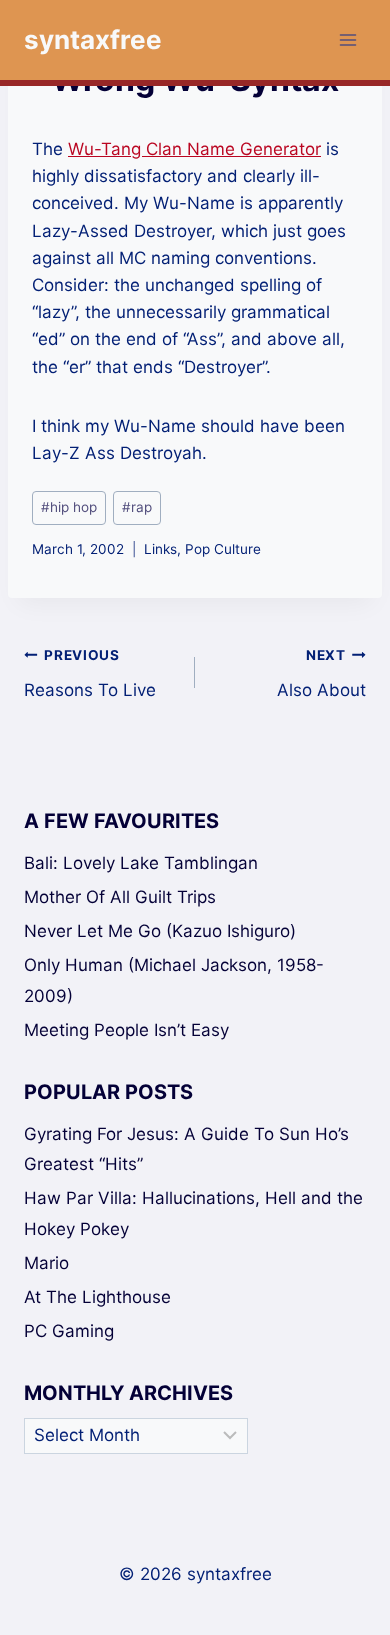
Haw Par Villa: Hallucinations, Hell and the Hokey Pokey (193, 1213)
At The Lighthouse (97, 1297)
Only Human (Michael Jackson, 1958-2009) (174, 980)
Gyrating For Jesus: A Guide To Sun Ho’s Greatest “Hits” (186, 1149)
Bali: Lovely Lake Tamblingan (141, 863)
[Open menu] (347, 39)
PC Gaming (69, 1331)
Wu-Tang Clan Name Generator (194, 149)
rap (137, 507)
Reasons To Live (90, 673)
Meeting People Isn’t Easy (126, 1030)
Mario (46, 1263)
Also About (321, 673)
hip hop (69, 507)
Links (160, 549)
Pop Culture (223, 549)
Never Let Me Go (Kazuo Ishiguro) (160, 931)
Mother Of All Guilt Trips (120, 897)
